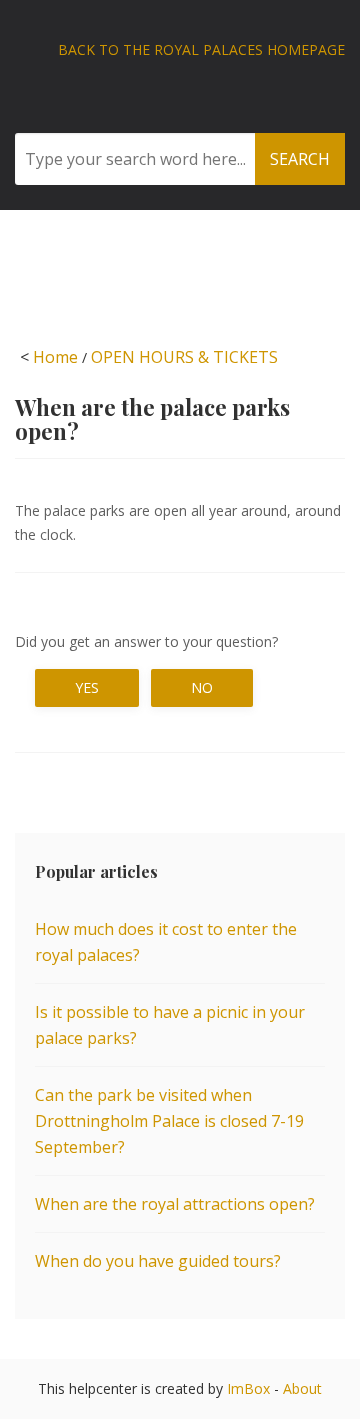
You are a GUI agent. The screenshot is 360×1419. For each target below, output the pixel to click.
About (302, 1388)
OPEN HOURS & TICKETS (184, 357)
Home (55, 357)
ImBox (248, 1388)
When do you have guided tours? (158, 1261)
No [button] (202, 687)
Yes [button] (87, 687)
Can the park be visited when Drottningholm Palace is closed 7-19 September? (169, 1121)
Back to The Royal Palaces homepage (201, 49)
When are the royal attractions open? (175, 1204)
